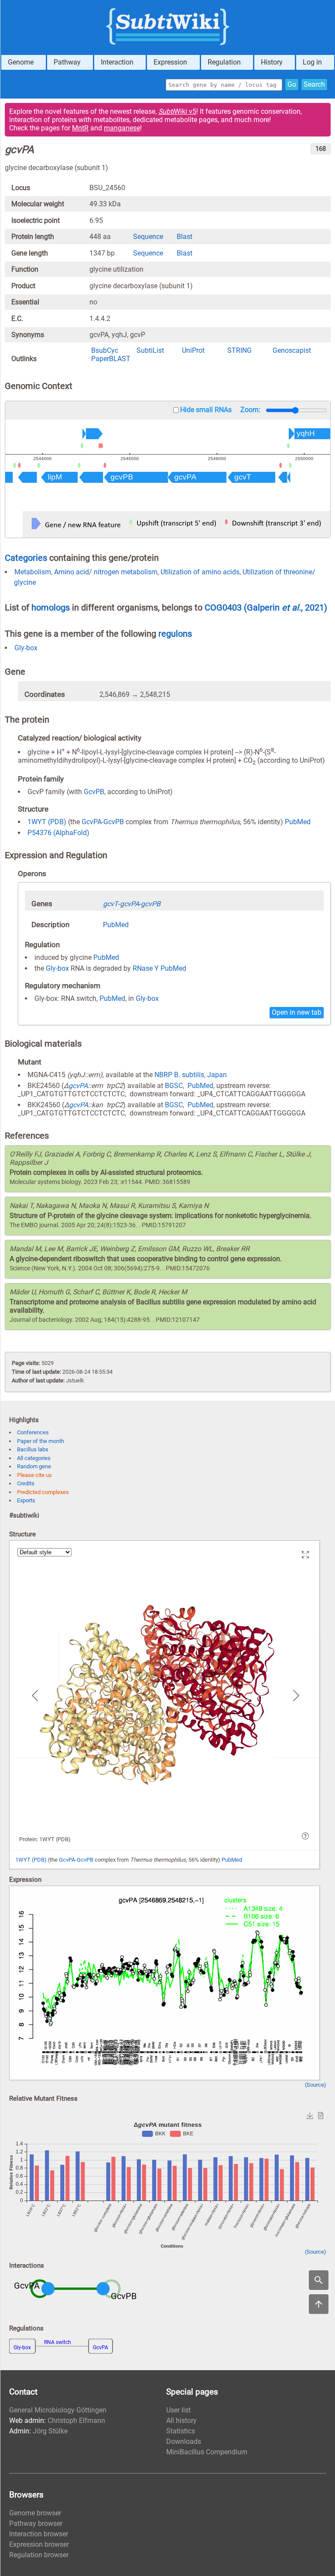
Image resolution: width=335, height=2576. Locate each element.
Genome (21, 62)
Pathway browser (36, 2523)
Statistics (181, 2431)
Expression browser (39, 2544)
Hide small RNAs (206, 410)
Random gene (34, 1466)
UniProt (193, 350)
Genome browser (35, 2513)
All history (181, 2421)
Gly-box (26, 648)
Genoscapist (292, 350)
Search (314, 84)
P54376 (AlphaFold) (58, 833)
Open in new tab (297, 1012)
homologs (51, 607)
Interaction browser (39, 2534)
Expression (170, 62)
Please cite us (34, 1475)
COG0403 (224, 607)
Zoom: (250, 410)
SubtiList (150, 350)
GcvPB (94, 792)
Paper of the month (41, 1441)
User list (178, 2410)
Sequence (148, 237)
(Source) (316, 2085)
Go (292, 84)
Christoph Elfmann (76, 2421)
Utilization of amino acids (200, 572)
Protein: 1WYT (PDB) (45, 1839)
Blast (185, 237)
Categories (26, 558)
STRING (239, 350)
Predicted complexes (43, 1492)
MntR (80, 128)
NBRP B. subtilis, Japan (191, 1075)
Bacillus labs (33, 1449)
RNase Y (146, 968)
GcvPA (92, 822)
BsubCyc (105, 350)
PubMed (298, 822)
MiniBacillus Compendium (207, 2452)
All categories (34, 1458)
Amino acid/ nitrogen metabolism (106, 572)
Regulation (224, 62)
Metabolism (33, 572)
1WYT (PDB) (47, 822)
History (272, 62)
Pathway (67, 62)
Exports (26, 1500)
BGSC (174, 1086)
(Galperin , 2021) (285, 607)
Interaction (117, 62)
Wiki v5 (177, 111)
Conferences (33, 1432)
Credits (26, 1483)
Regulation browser (39, 2555)
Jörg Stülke (50, 2431)
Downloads (184, 2441)
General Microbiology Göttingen (58, 2410)
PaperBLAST (111, 359)
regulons (175, 634)
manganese (122, 128)
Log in (312, 62)
